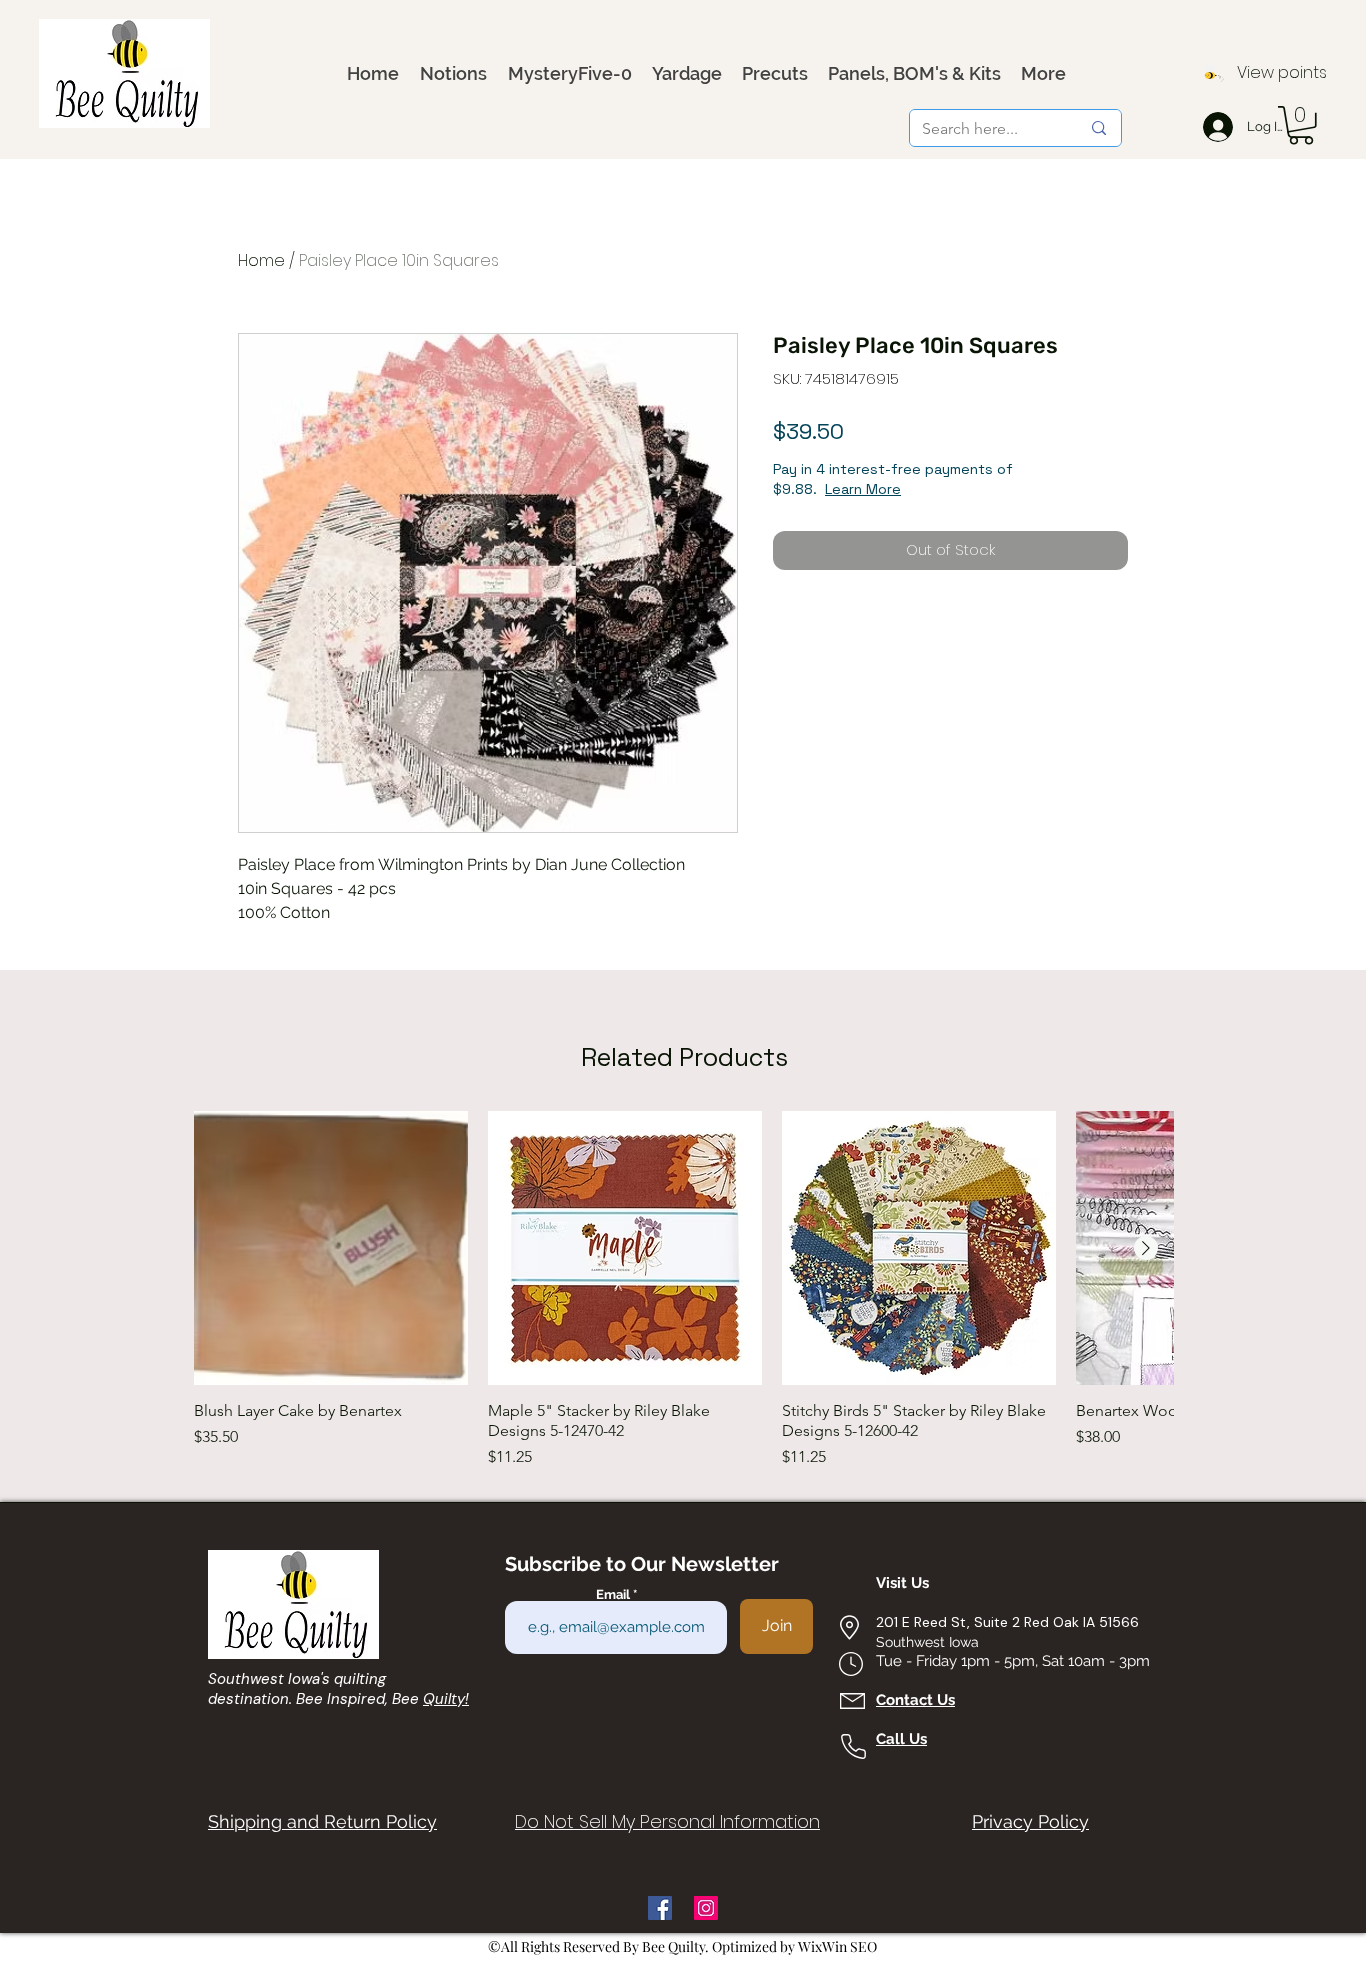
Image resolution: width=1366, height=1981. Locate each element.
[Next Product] (1146, 1248)
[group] (684, 1290)
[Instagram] (706, 1908)
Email (614, 1594)
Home (261, 260)
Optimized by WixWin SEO (794, 1946)
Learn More (863, 489)
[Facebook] (660, 1908)
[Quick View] (331, 1248)
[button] (1301, 125)
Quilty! (446, 1699)
